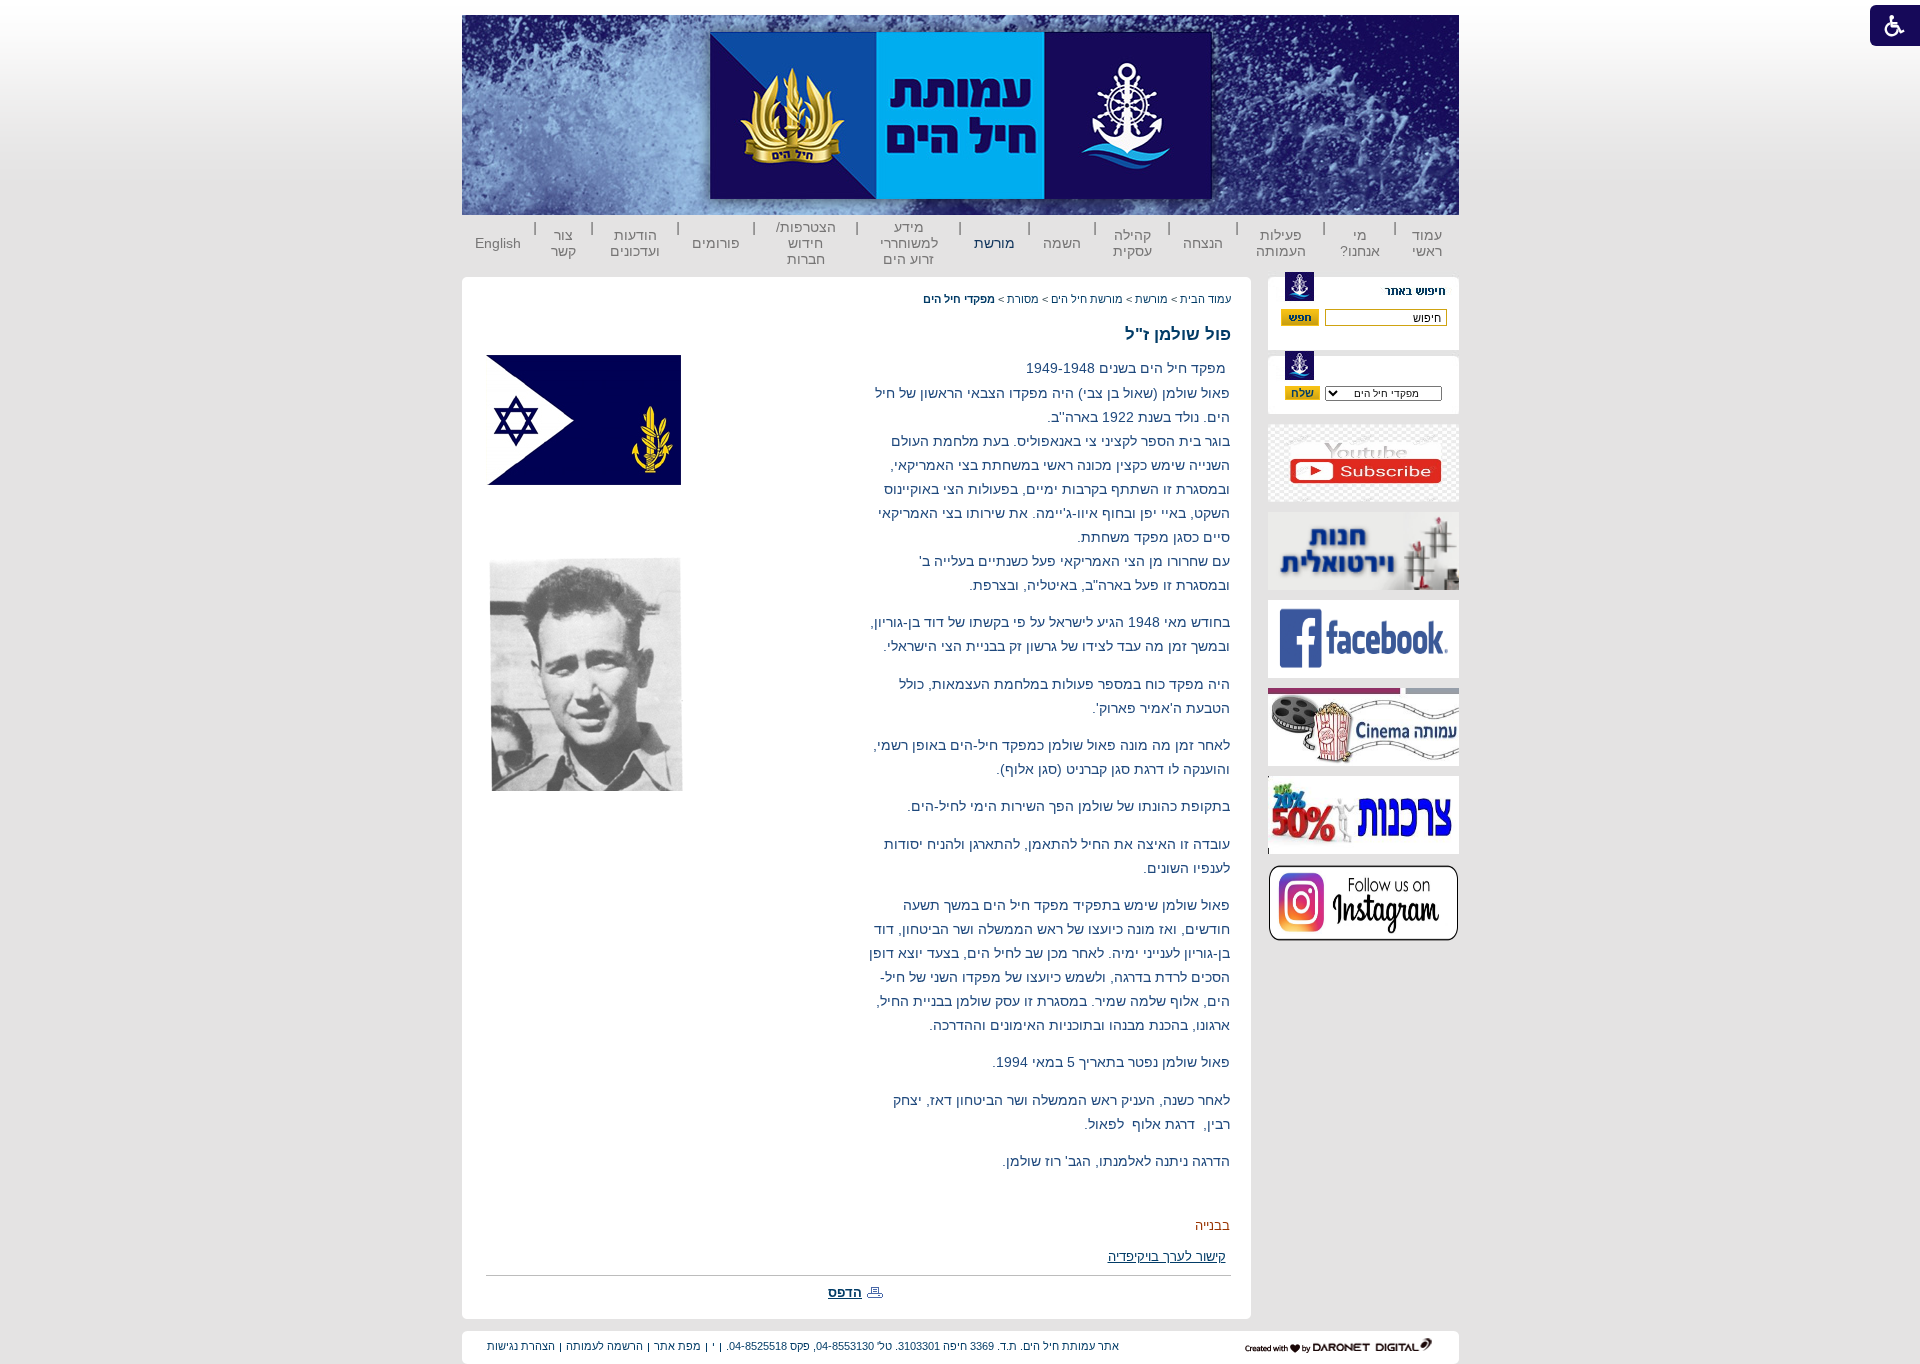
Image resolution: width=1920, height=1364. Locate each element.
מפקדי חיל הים (959, 299)
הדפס (845, 1292)
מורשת (994, 243)
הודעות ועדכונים (635, 243)
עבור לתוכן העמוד (1249, 34)
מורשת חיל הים (1087, 299)
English (498, 243)
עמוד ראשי (1427, 243)
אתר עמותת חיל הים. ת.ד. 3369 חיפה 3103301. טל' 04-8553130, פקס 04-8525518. (922, 1346)
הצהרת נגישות (521, 1346)
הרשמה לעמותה (604, 1346)
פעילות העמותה (1281, 243)
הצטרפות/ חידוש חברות (806, 243)
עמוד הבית (1205, 299)
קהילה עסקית (1132, 243)
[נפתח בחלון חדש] (1363, 497)
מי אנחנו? (1360, 243)
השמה (1062, 243)
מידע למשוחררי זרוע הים (909, 243)
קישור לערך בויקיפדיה (1167, 1256)
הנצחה (1203, 243)
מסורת (1023, 299)
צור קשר (563, 243)
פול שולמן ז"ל (1178, 334)
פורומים (716, 243)
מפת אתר (677, 1346)
